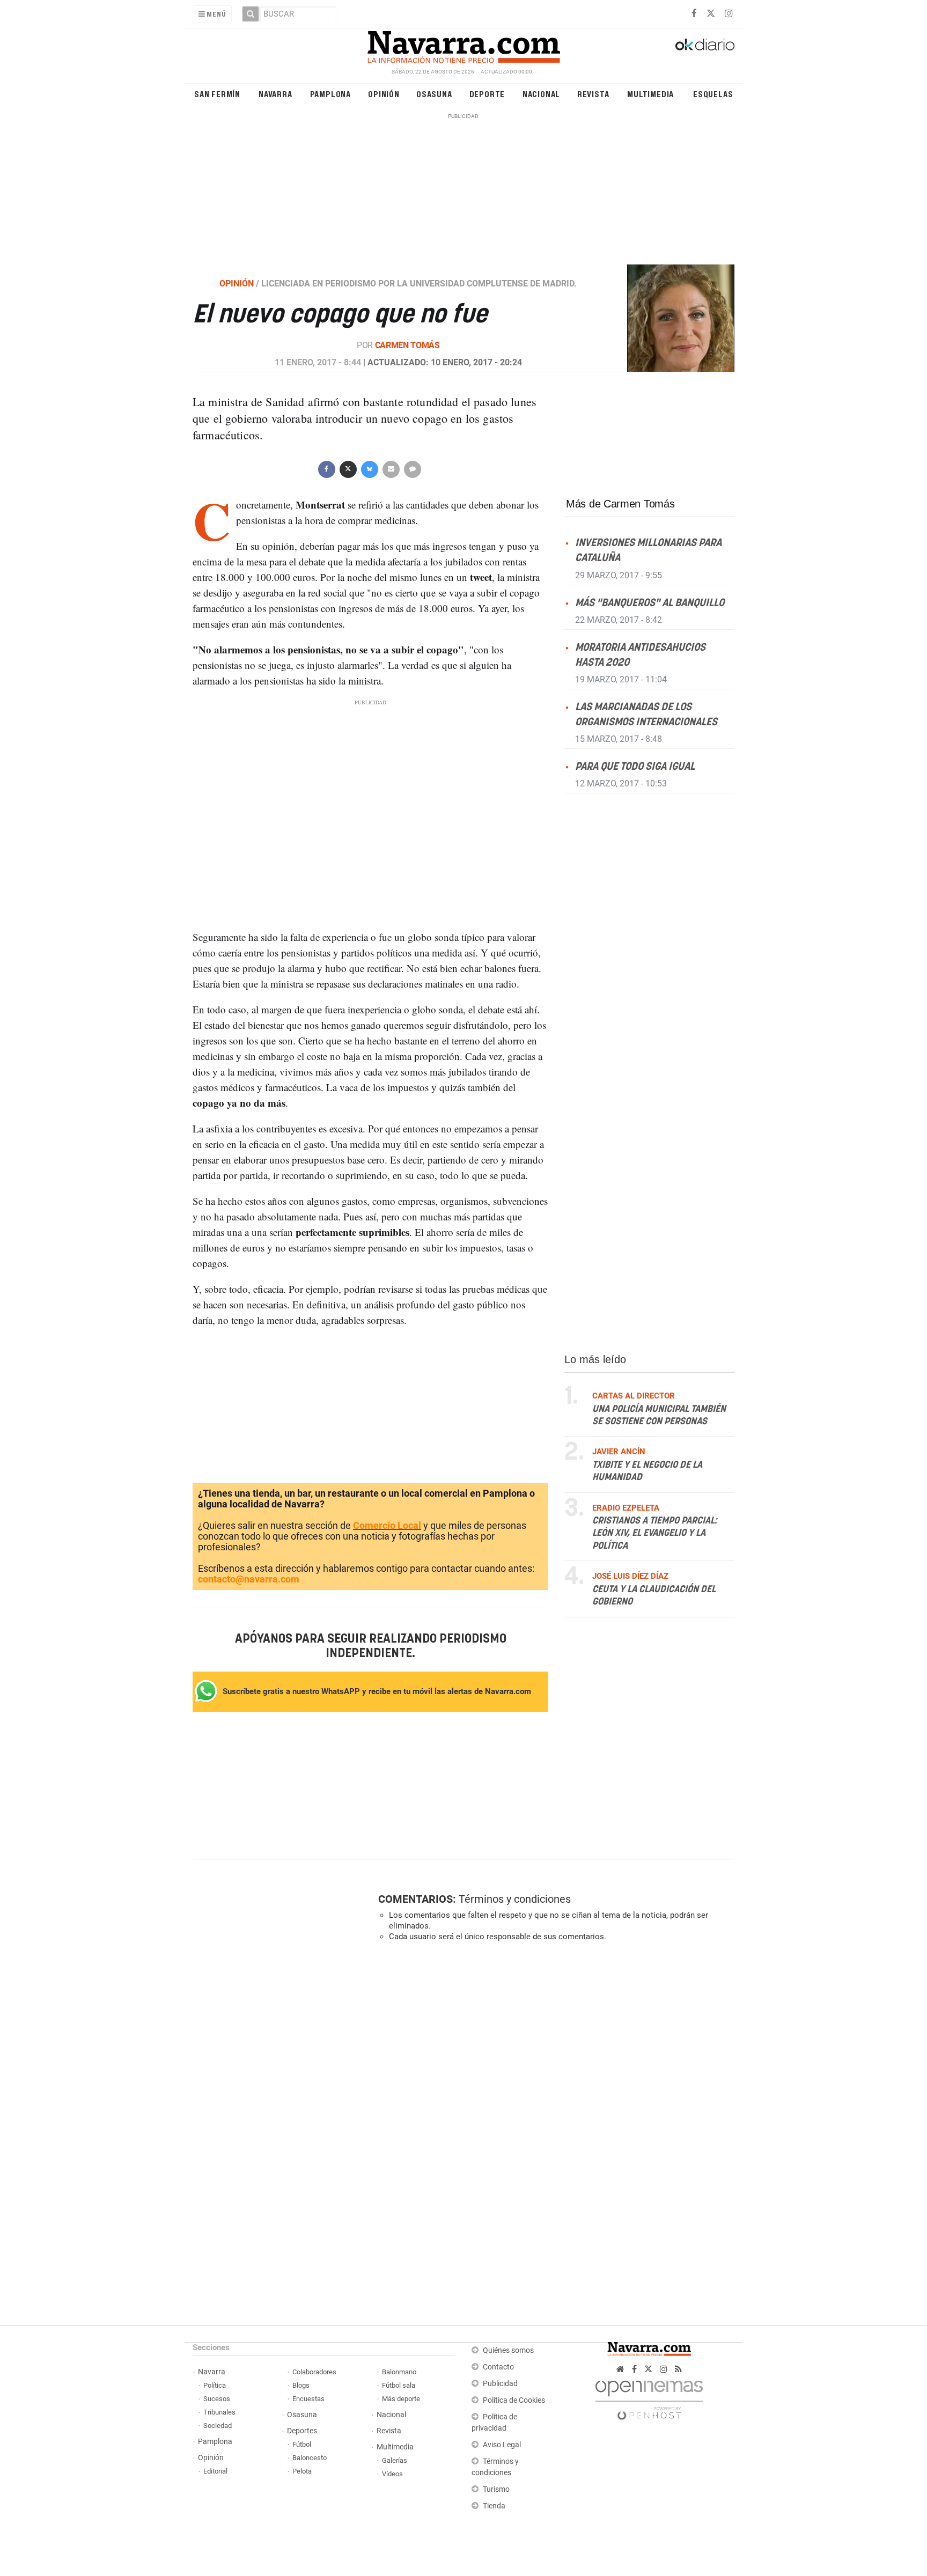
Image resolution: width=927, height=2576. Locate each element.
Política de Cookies (514, 2400)
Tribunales (219, 2412)
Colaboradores (314, 2372)
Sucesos (217, 2399)
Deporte (487, 94)
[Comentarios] (412, 468)
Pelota (302, 2471)
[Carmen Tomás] (674, 318)
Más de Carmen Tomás (620, 504)
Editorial (215, 2471)
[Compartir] (326, 468)
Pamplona (330, 94)
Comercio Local (387, 1525)
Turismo (496, 2489)
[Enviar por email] (391, 468)
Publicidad (500, 2384)
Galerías (395, 2460)
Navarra (275, 94)
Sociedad (218, 2426)
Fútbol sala (399, 2385)
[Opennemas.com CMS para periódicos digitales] (649, 2397)
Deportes (302, 2431)
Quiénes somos (508, 2350)
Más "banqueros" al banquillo (650, 603)
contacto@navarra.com (249, 1579)
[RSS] (678, 2369)
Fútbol (302, 2444)
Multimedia (650, 94)
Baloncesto (310, 2458)
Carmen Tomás (407, 345)
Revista (593, 94)
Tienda (494, 2506)
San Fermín (217, 94)
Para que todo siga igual (635, 767)
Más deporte (401, 2399)
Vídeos (392, 2474)
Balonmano (399, 2372)
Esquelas (713, 94)
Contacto (498, 2367)
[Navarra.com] (464, 45)
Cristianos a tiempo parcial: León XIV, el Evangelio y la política (654, 1533)
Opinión (384, 94)
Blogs (301, 2385)
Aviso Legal (502, 2445)
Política (215, 2385)
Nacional (541, 94)
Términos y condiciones (515, 1899)
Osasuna (434, 94)
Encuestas (308, 2399)
